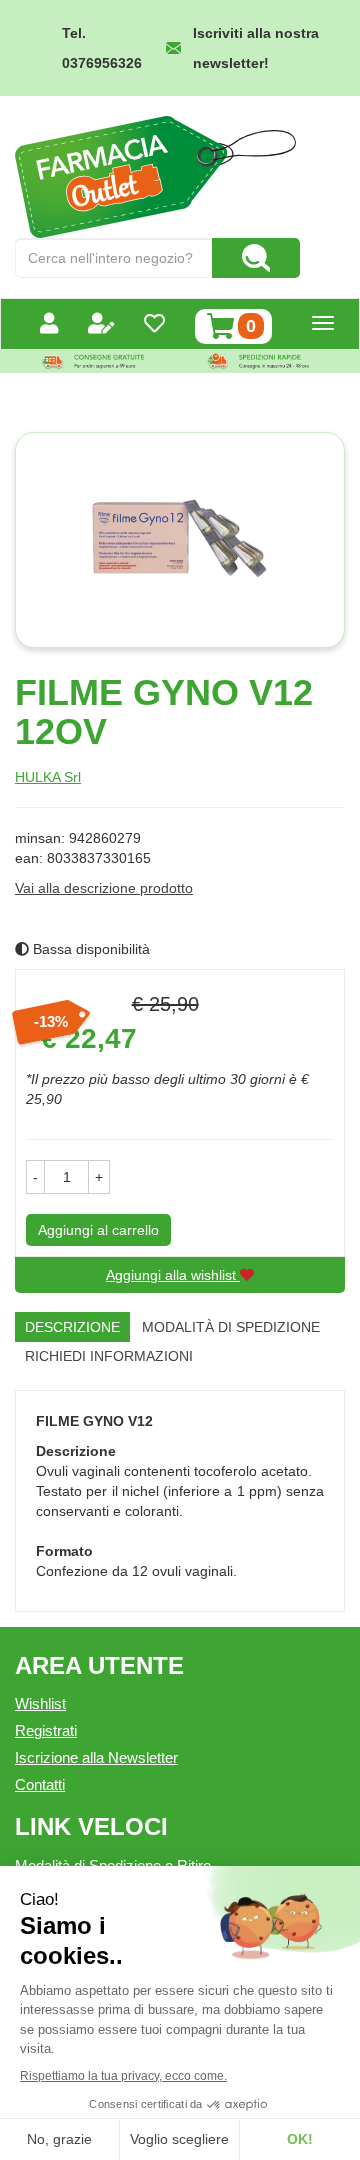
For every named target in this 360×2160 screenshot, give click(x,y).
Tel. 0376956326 (102, 48)
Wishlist (40, 1703)
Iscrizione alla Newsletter (96, 1757)
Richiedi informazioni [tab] (109, 1356)
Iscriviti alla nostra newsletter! (256, 48)
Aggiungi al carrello (98, 1230)
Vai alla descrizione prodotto (104, 888)
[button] (35, 1177)
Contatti (40, 1784)
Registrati (46, 1730)
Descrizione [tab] (72, 1327)
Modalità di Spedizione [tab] (231, 1327)
